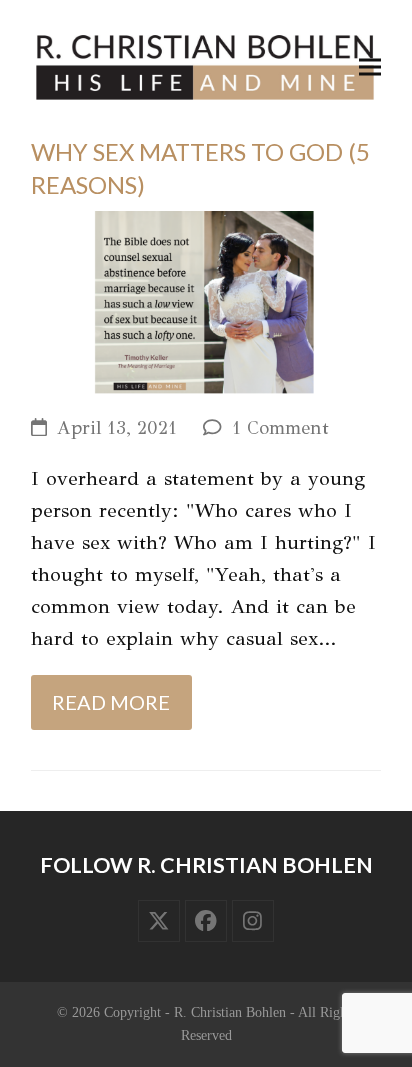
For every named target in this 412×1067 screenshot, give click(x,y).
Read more (111, 702)
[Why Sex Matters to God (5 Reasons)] (206, 300)
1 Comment (280, 428)
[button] (370, 67)
